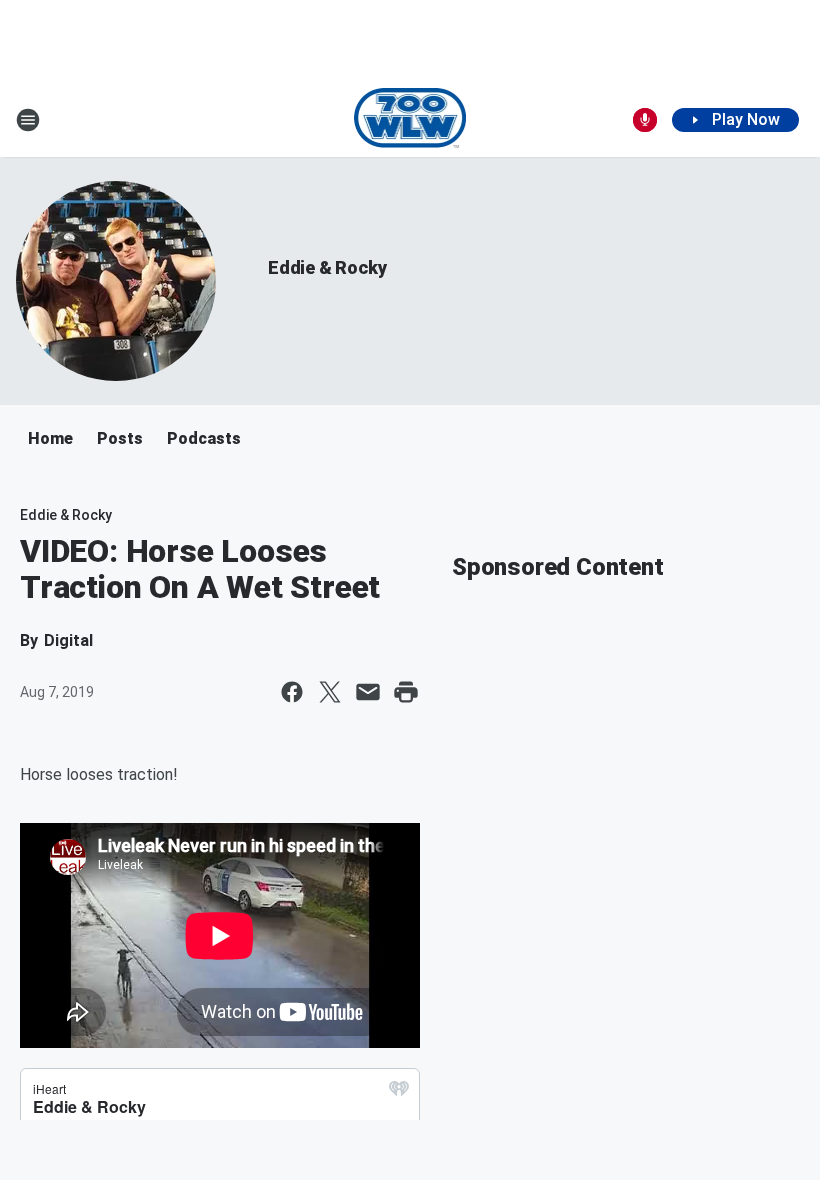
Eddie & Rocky (327, 267)
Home (50, 438)
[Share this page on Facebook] (292, 692)
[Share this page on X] (330, 692)
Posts (120, 438)
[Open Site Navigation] (28, 120)
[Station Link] (410, 120)
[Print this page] (406, 692)
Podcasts (204, 438)
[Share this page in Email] (368, 692)
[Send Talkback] (645, 120)
